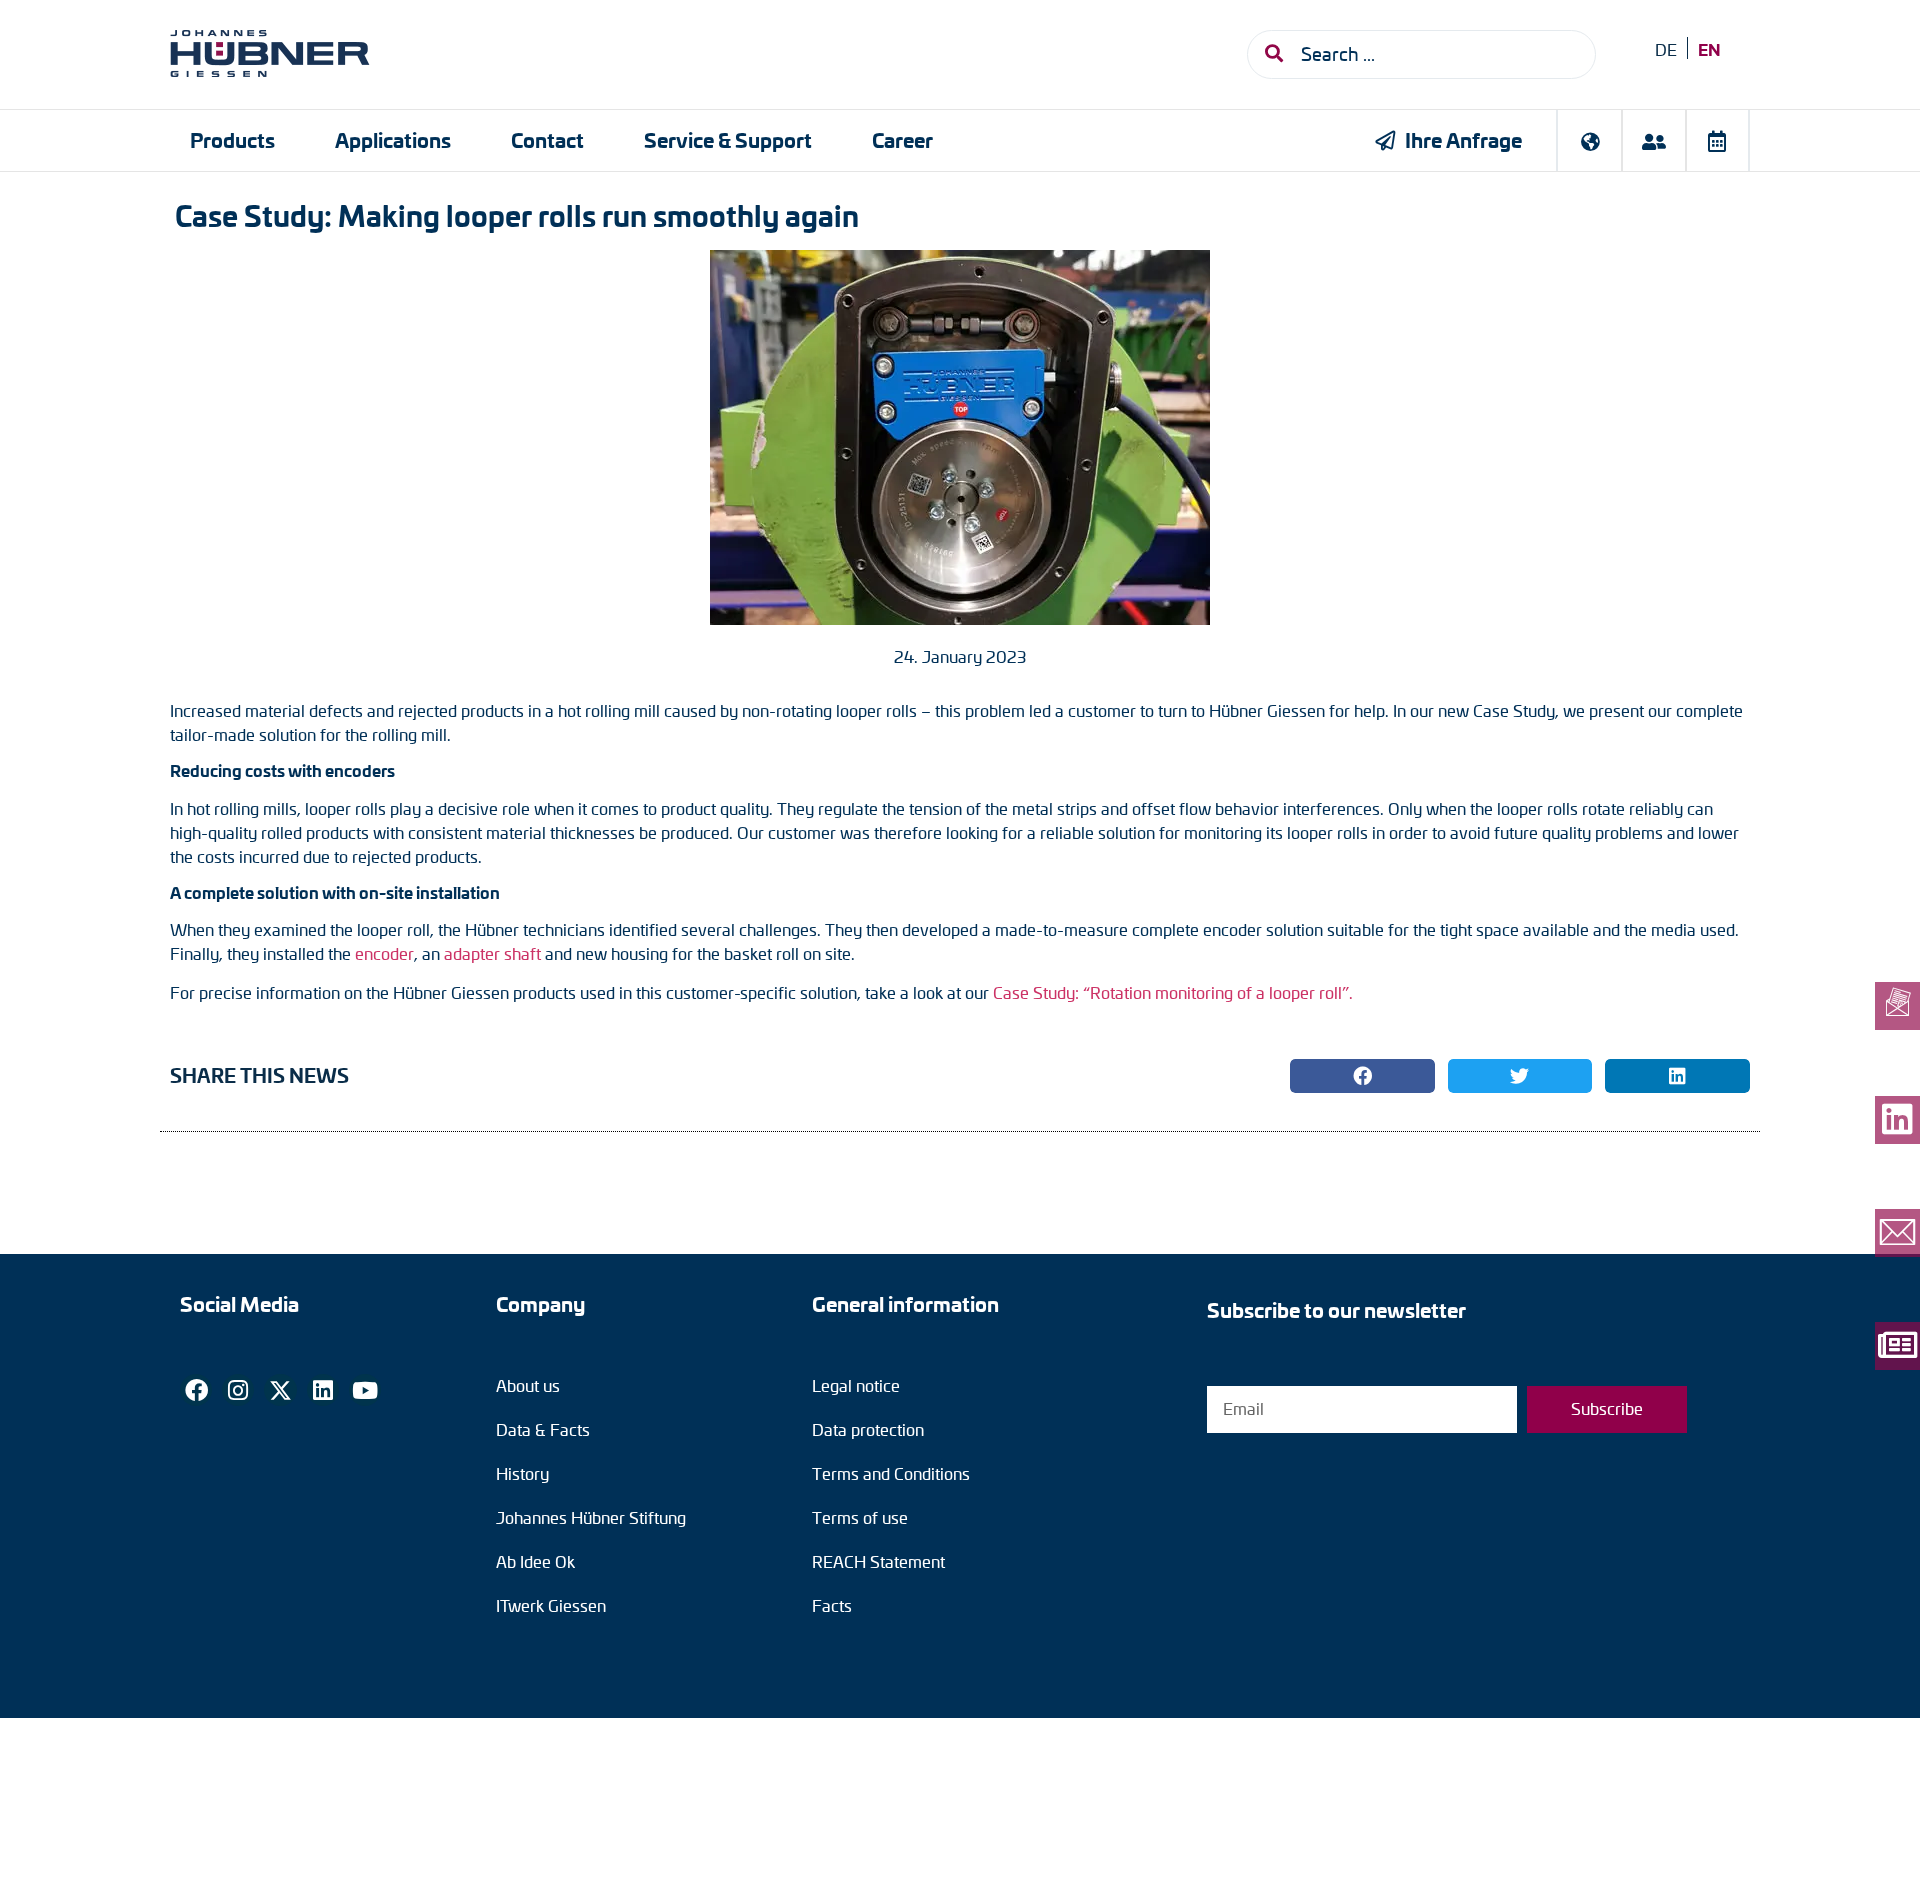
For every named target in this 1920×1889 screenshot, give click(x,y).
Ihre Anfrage (1463, 139)
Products (232, 139)
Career (902, 139)
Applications (393, 139)
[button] (1362, 1076)
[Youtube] (365, 1390)
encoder (384, 953)
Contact (547, 139)
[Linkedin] (323, 1390)
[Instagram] (238, 1390)
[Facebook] (196, 1390)
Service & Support (728, 139)
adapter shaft (492, 953)
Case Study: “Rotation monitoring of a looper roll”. (1173, 992)
